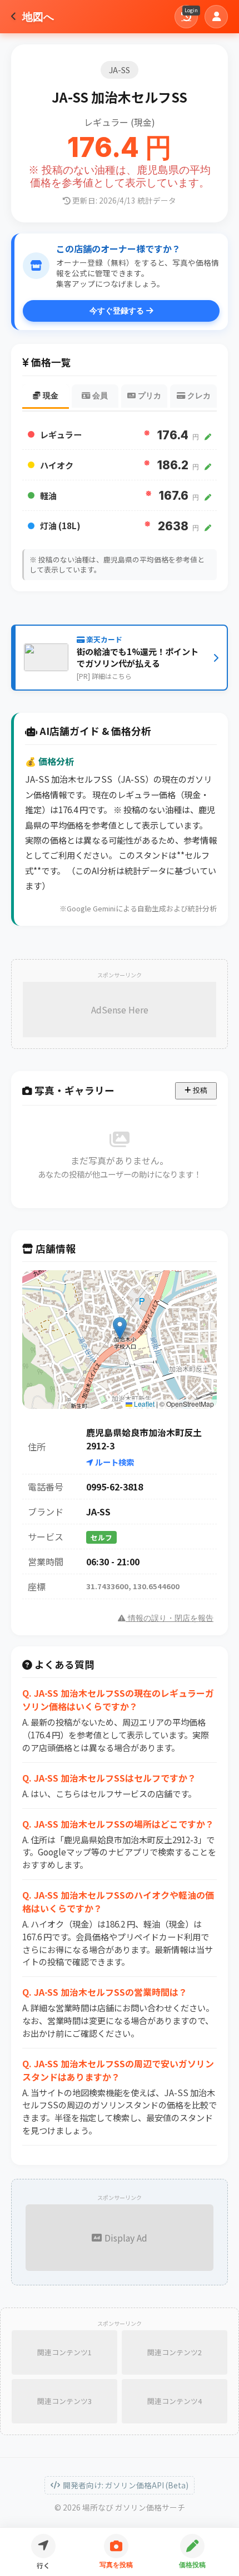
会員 (99, 396)
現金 (49, 396)
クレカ (198, 396)
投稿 (199, 1090)
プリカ (148, 396)
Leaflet (143, 1404)
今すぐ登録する (118, 311)
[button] (120, 1328)
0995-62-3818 (114, 1487)
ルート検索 (114, 1462)
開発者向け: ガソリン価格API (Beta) (126, 2485)
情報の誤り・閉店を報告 (170, 1618)
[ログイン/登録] (216, 17)
